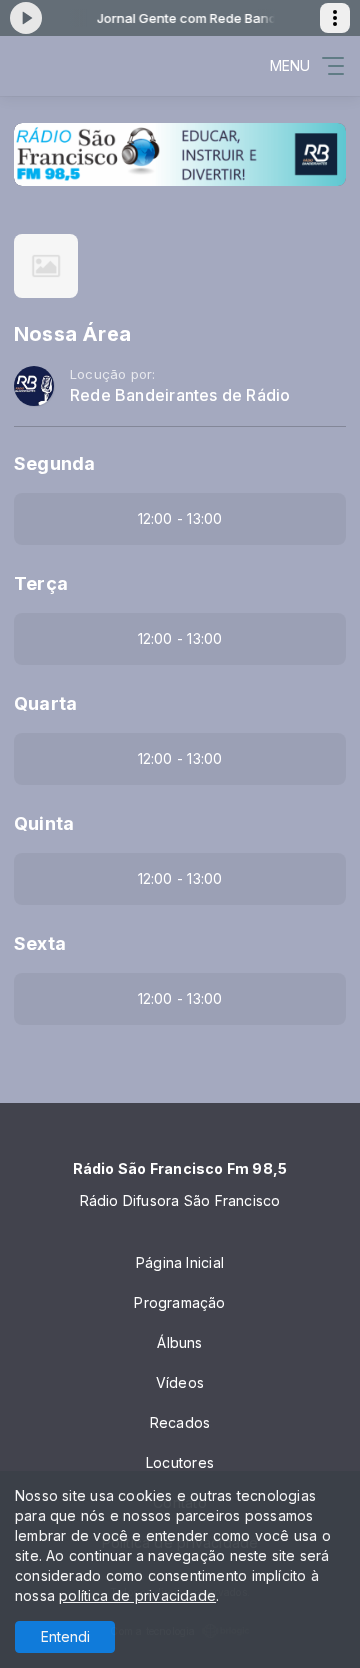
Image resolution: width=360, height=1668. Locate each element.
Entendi (65, 1636)
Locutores (180, 1462)
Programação (179, 1302)
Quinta (44, 823)
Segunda (54, 463)
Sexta (40, 943)
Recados (180, 1422)
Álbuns (179, 1342)
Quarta (45, 703)
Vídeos (180, 1382)
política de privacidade (137, 1595)
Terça (41, 583)
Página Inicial (180, 1262)
